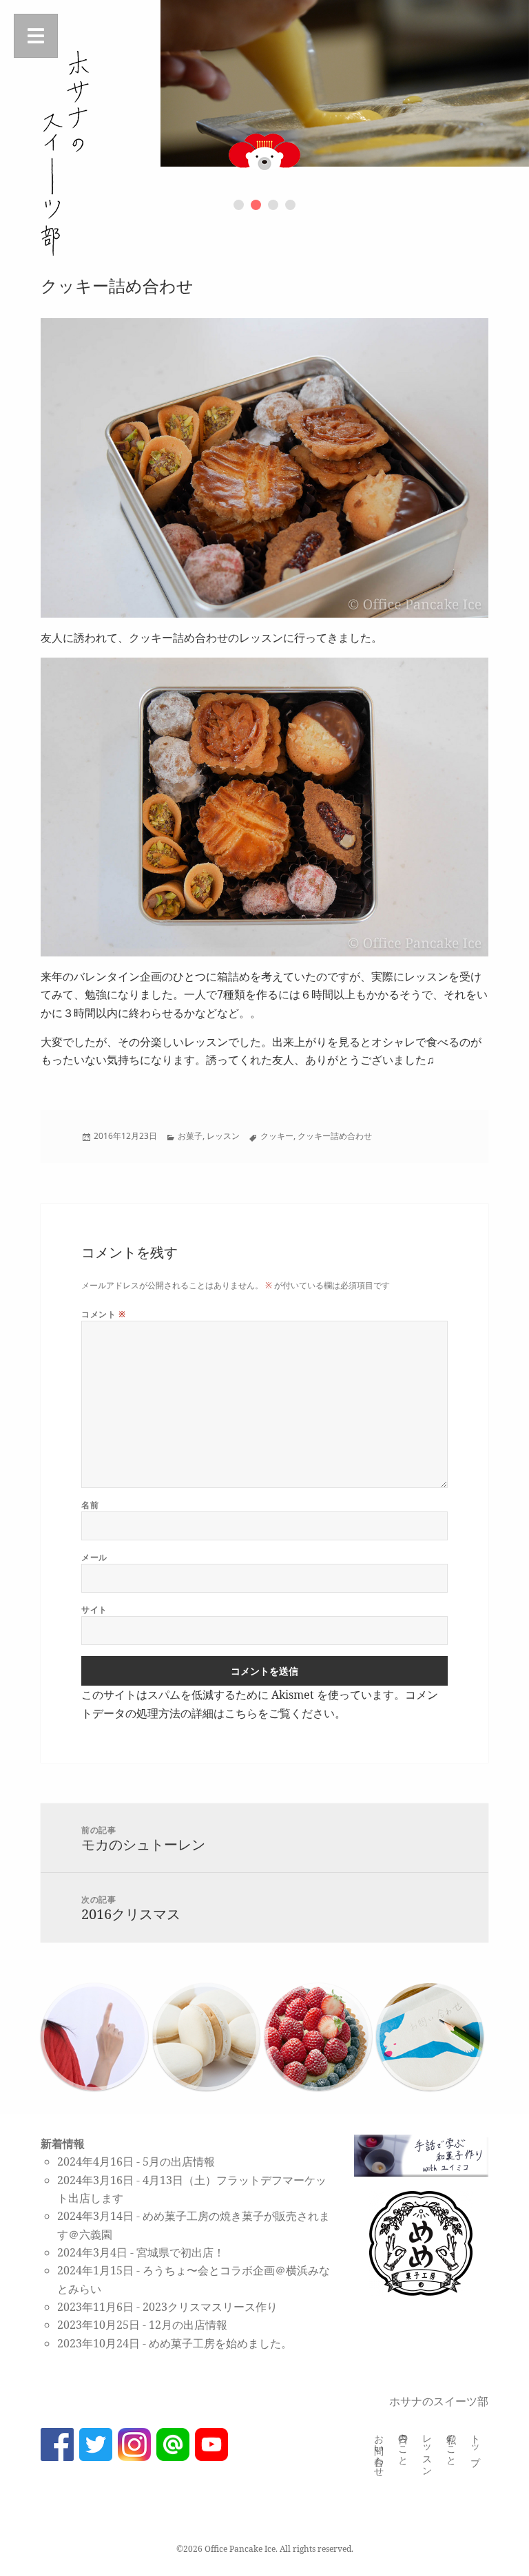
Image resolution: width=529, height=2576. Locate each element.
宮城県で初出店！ (180, 2252)
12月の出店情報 (188, 2325)
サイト (94, 1610)
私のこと (452, 2444)
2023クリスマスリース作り (210, 2307)
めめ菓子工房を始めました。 (220, 2343)
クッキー (277, 1136)
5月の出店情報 (179, 2161)
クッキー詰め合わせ (335, 1136)
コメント (103, 1314)
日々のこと (404, 2444)
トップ (476, 2444)
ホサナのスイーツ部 (439, 2401)
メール (94, 1557)
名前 (90, 1505)
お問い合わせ (380, 2450)
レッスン (223, 1136)
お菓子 (190, 1136)
